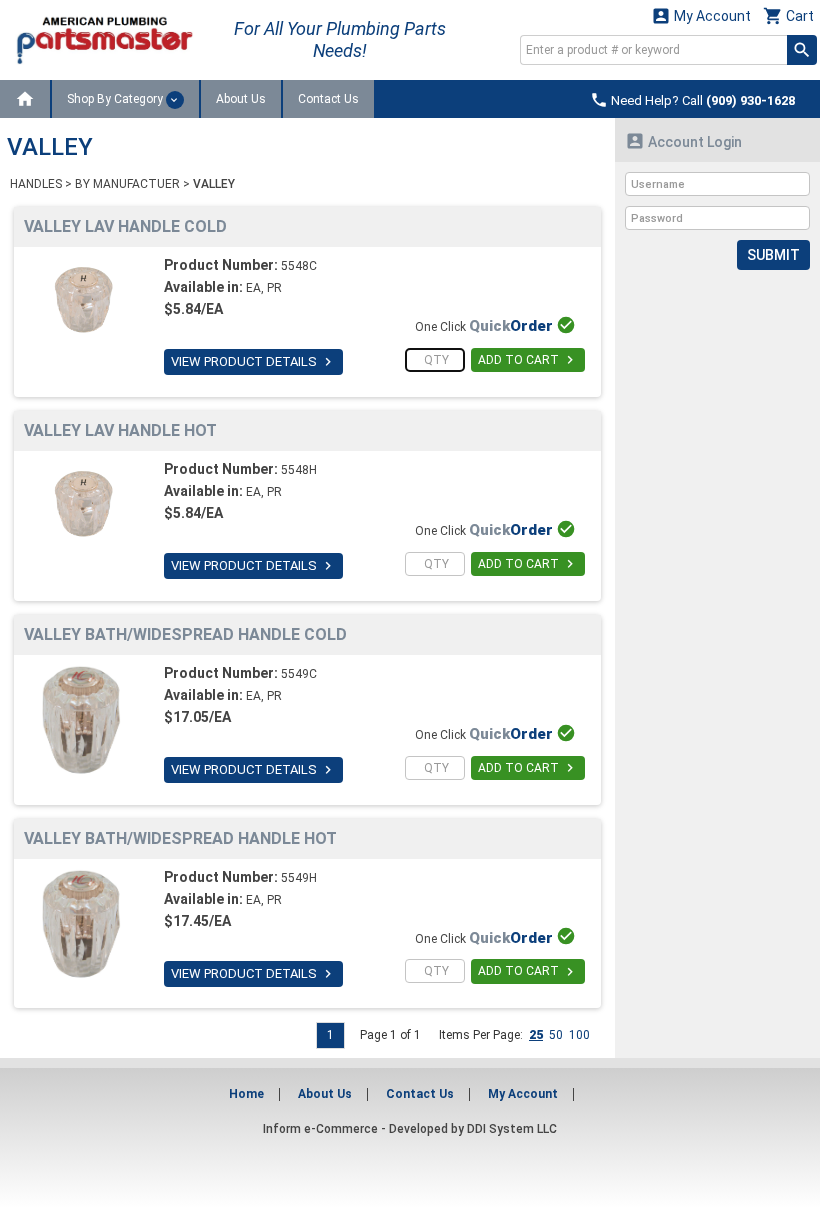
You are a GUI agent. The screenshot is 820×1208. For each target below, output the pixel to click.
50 (556, 1035)
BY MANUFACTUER (127, 184)
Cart (788, 15)
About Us (241, 99)
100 (579, 1035)
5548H (299, 470)
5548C (299, 266)
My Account (701, 15)
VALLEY (214, 184)
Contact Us (328, 99)
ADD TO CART (528, 360)
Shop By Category (116, 99)
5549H (299, 878)
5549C (299, 674)
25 (536, 1035)
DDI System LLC (512, 1129)
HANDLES (36, 184)
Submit (773, 255)
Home (246, 1094)
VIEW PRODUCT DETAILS (253, 362)
